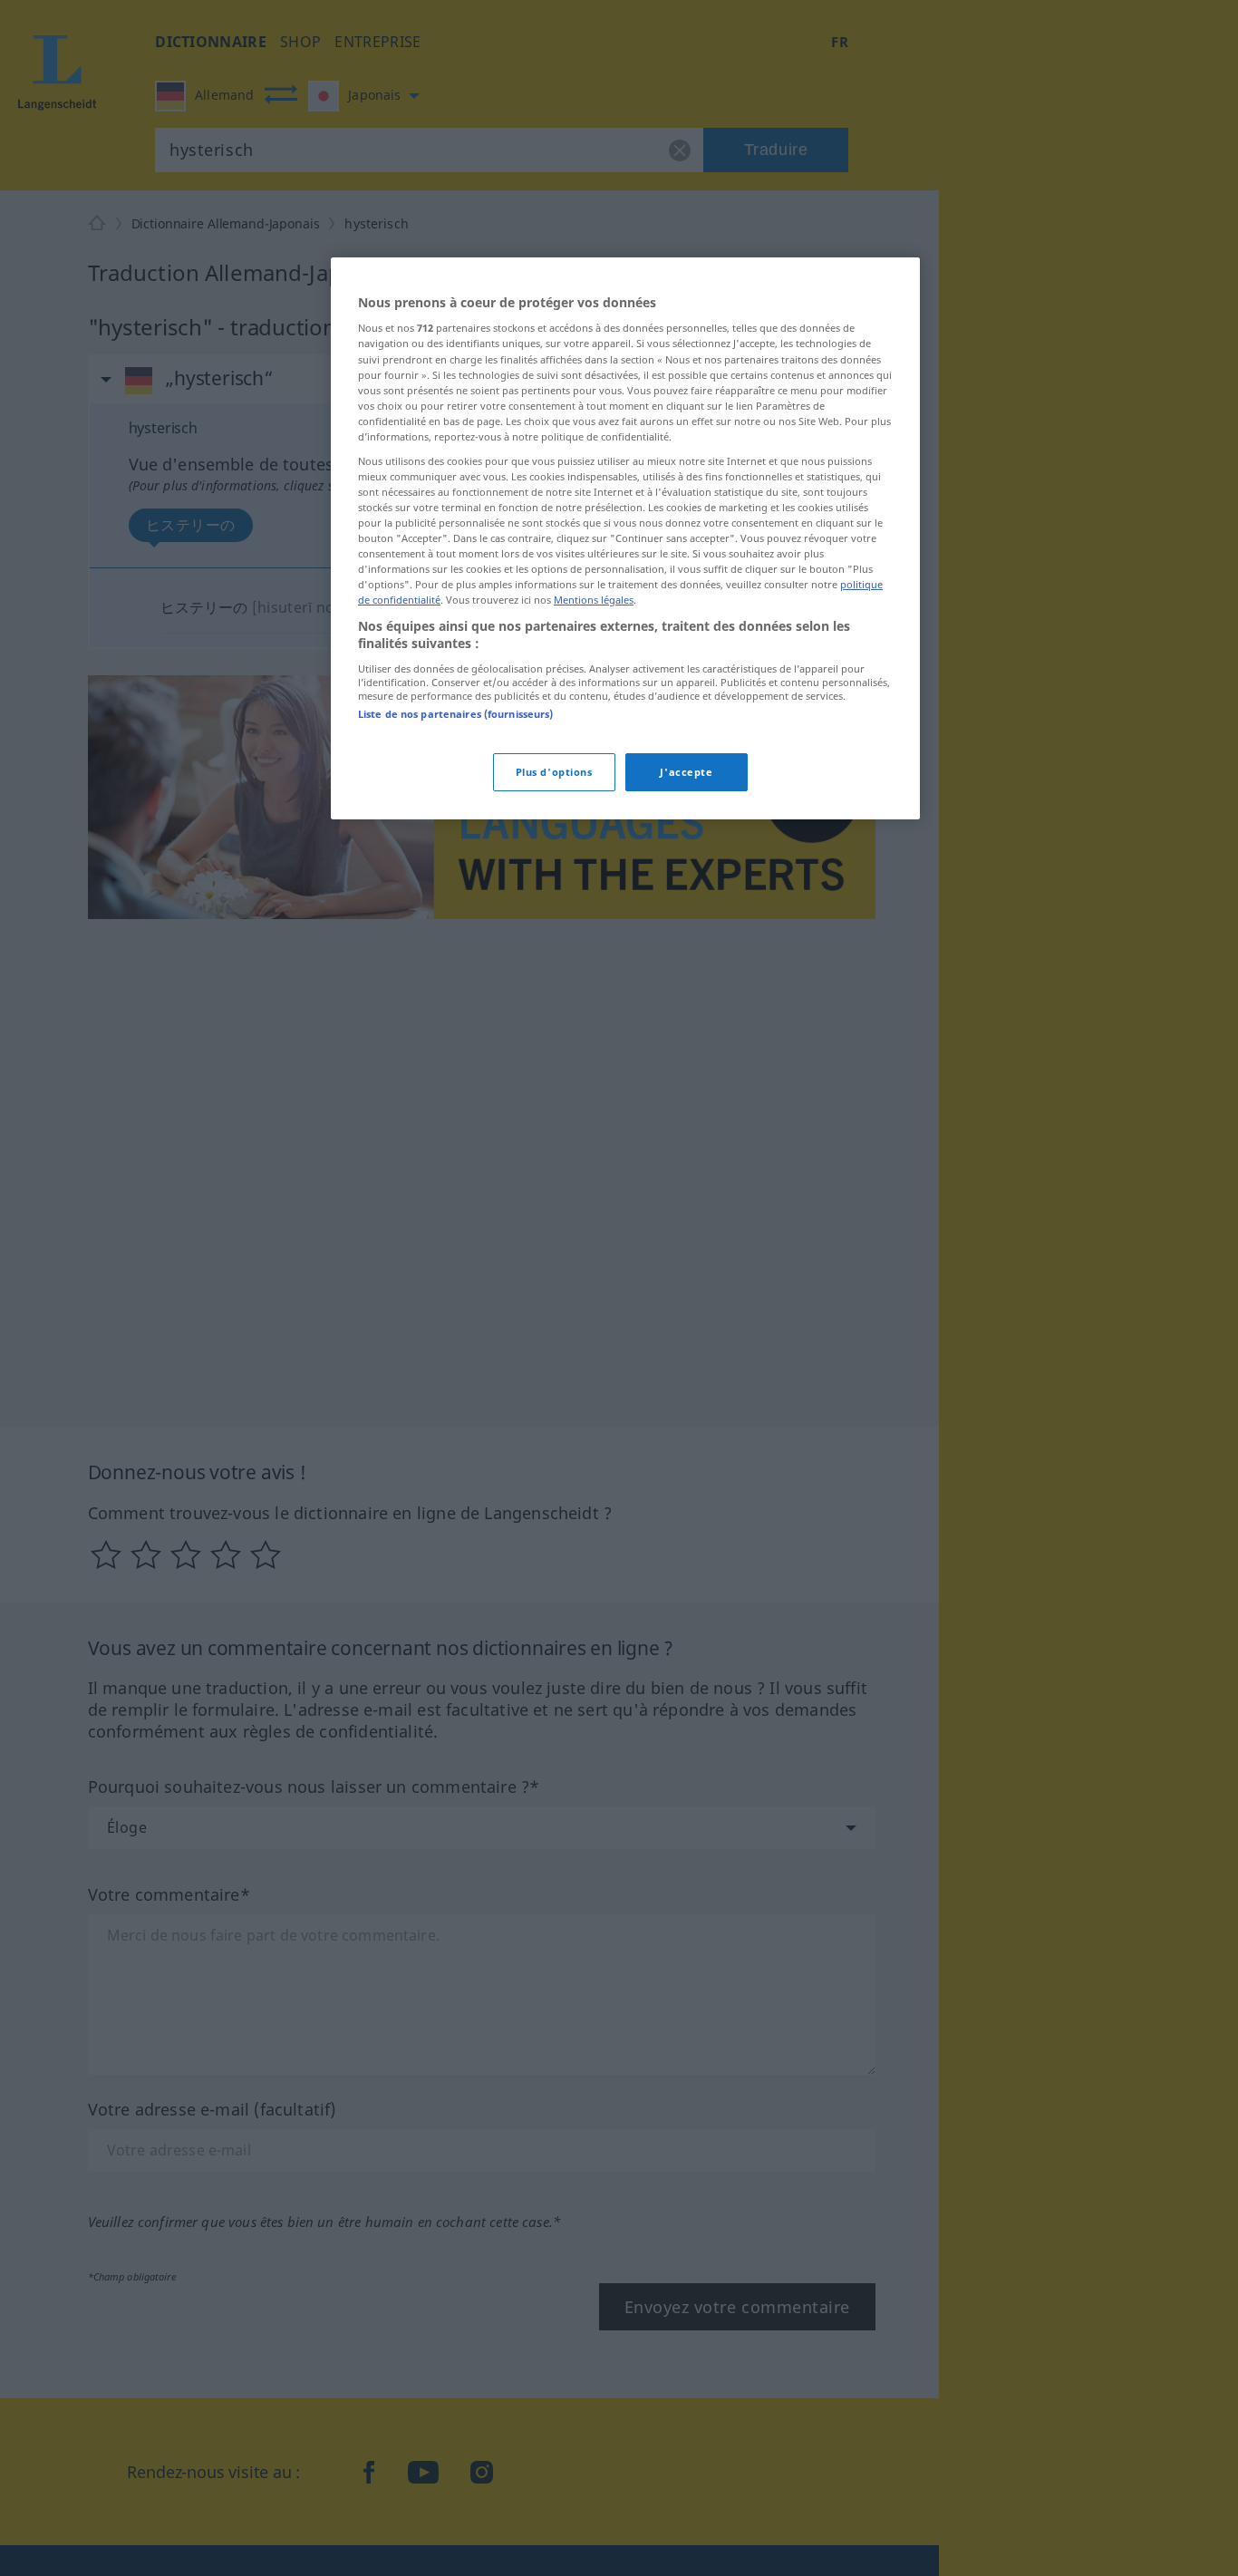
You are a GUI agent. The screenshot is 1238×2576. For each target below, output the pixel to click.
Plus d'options (554, 772)
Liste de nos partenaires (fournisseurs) (455, 714)
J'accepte (686, 772)
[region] (625, 538)
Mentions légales (594, 600)
